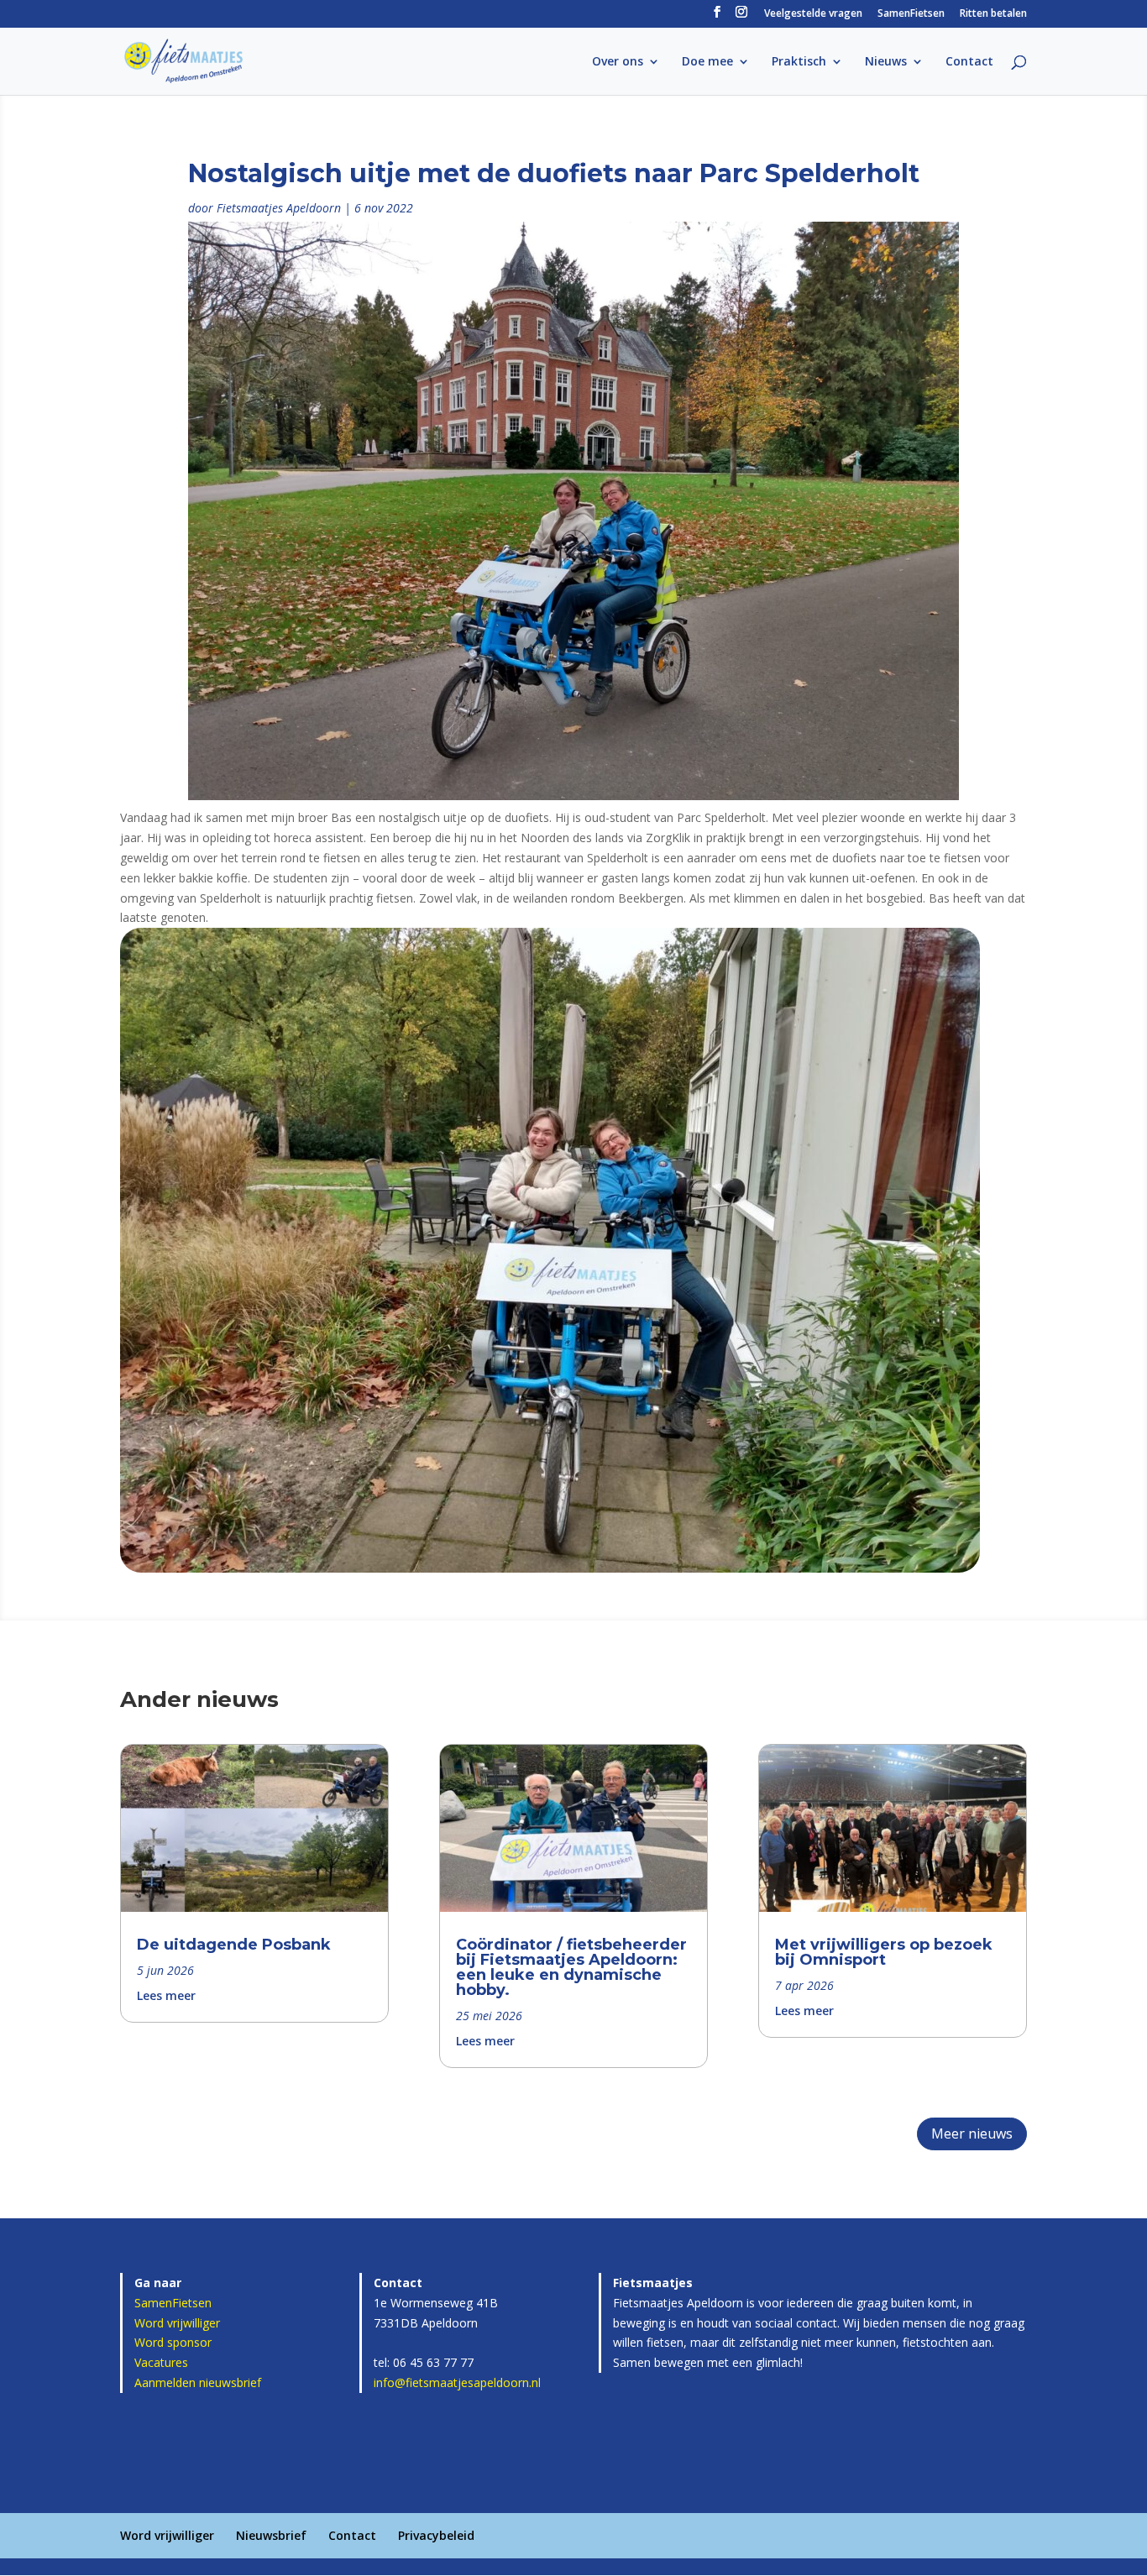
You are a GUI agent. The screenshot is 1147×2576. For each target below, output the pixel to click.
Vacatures (161, 2362)
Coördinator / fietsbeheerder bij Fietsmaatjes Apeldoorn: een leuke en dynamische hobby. (571, 1967)
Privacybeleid (436, 2535)
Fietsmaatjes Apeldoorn (279, 208)
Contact (969, 62)
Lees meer (166, 1995)
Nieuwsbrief (271, 2535)
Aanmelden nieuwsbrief (198, 2382)
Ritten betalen (993, 14)
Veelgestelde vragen (813, 14)
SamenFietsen (911, 14)
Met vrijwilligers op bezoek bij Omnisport (884, 1952)
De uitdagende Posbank (234, 1945)
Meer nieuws (972, 2134)
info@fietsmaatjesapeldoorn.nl (457, 2382)
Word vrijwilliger (177, 2323)
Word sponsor (173, 2342)
